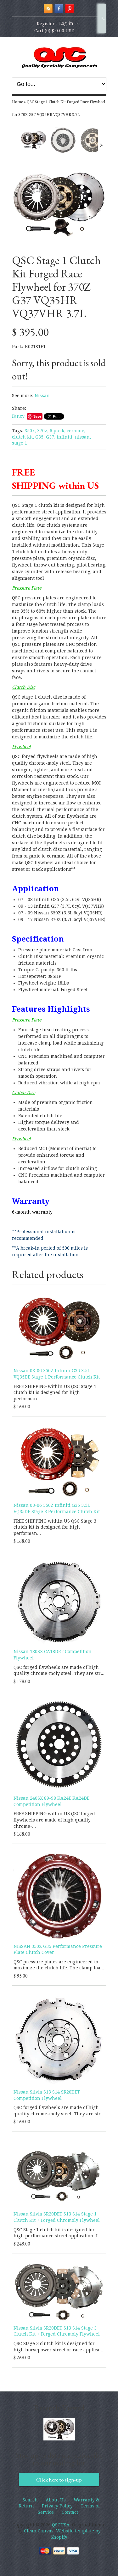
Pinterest (70, 9)
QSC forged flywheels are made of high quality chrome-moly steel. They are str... (59, 1670)
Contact (70, 2512)
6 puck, (58, 431)
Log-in (66, 23)
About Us (56, 2500)
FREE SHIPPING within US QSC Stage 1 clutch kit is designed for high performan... (55, 1393)
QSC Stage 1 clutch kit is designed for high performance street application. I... (57, 2233)
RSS (48, 9)
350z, (30, 431)
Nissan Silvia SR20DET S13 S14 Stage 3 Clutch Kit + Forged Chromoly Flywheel (57, 2331)
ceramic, (76, 431)
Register (46, 24)
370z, (43, 431)
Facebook (59, 9)
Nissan (42, 396)
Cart (54, 31)
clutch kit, (23, 437)
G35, (40, 437)
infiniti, (65, 437)
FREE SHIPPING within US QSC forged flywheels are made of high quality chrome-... (54, 1820)
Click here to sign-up (59, 2480)
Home (17, 102)
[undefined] (59, 204)
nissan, (83, 437)
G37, (51, 437)
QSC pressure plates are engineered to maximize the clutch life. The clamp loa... (59, 1965)
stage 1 (20, 443)
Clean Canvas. (39, 2531)
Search (102, 18)
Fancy (18, 416)
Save (37, 416)
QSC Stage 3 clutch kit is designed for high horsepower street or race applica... (58, 2347)
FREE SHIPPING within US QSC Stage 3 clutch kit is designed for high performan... (55, 1527)
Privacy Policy (57, 2506)
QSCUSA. (62, 2525)
